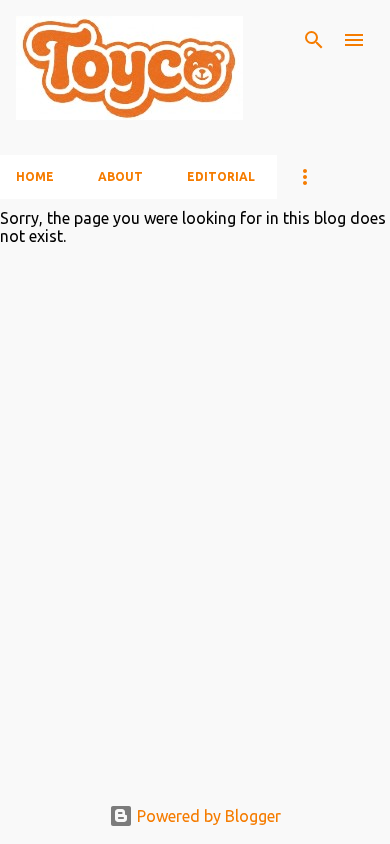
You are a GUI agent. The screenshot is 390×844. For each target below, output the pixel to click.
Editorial (221, 176)
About (120, 176)
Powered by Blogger (207, 816)
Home (35, 176)
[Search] (314, 40)
